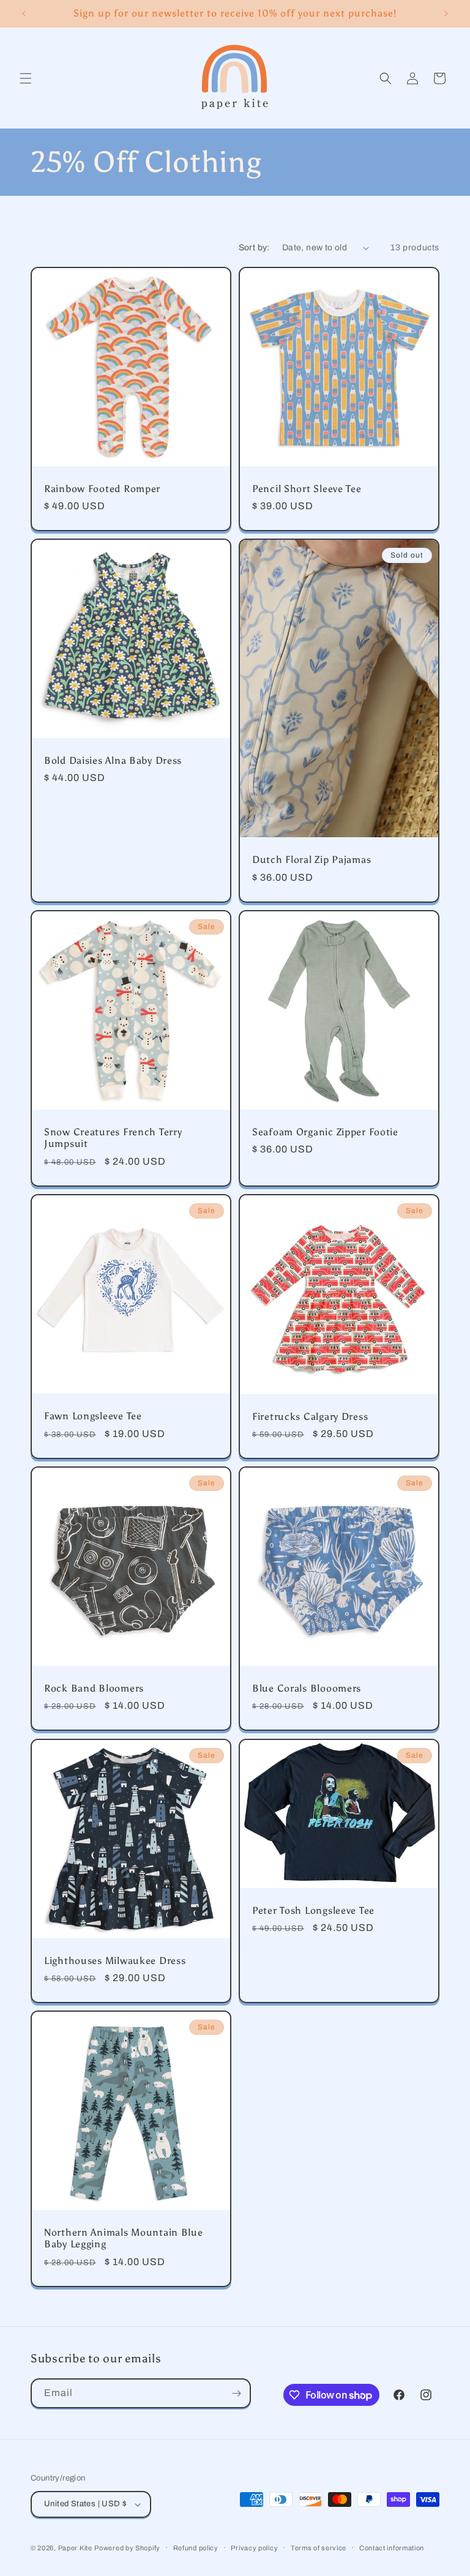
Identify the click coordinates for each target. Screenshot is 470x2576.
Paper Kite (75, 2548)
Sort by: (254, 248)
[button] (26, 78)
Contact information (392, 2548)
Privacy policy (254, 2548)
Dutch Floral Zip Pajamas (311, 860)
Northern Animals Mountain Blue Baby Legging (124, 2238)
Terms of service (319, 2548)
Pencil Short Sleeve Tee (307, 489)
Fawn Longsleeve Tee (93, 1416)
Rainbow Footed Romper (102, 489)
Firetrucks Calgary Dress (310, 1417)
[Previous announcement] (24, 13)
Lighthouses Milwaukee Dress (115, 1961)
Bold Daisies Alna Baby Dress (113, 760)
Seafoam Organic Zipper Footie (325, 1132)
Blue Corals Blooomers (307, 1688)
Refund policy (196, 2548)
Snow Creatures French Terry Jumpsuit (113, 1138)
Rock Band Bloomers (94, 1688)
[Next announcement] (446, 13)
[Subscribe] (236, 2393)
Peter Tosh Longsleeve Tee (313, 1910)
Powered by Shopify (127, 2548)
